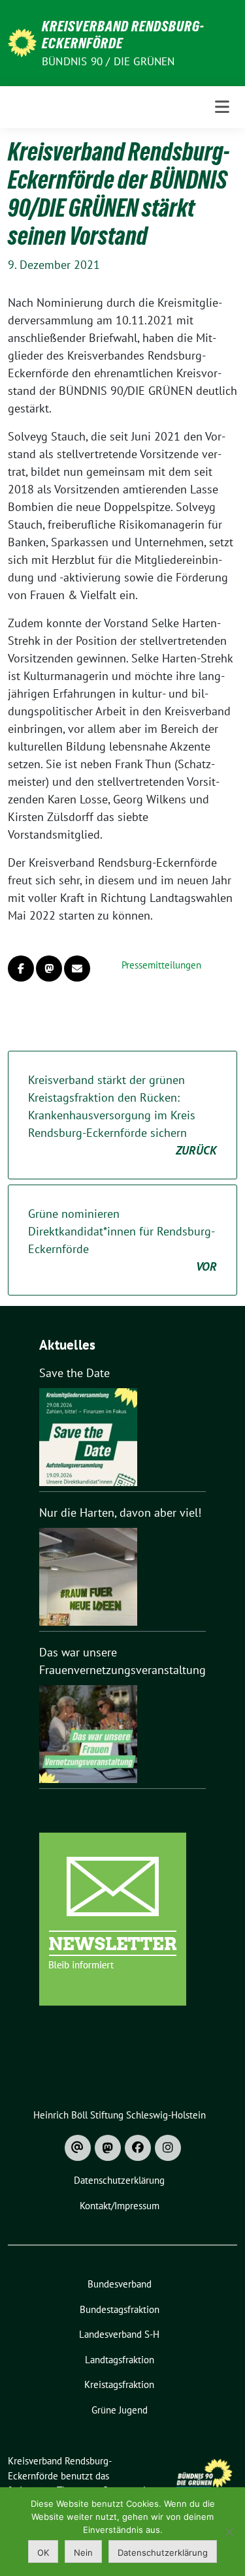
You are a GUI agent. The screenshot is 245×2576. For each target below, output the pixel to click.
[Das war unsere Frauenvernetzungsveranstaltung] (88, 1734)
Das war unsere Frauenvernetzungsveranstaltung (122, 1661)
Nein (83, 2553)
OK (43, 2553)
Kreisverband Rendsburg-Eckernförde (123, 35)
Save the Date (74, 1373)
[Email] (78, 2148)
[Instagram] (168, 2148)
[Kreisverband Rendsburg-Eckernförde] (22, 41)
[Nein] (229, 2532)
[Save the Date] (88, 1437)
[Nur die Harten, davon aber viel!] (88, 1577)
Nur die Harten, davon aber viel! (120, 1513)
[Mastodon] (108, 2148)
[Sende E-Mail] (77, 969)
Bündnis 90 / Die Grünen (108, 61)
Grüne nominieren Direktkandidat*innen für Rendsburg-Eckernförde (122, 1240)
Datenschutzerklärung (163, 2553)
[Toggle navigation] (222, 107)
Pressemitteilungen (161, 965)
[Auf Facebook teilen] (21, 969)
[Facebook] (138, 2148)
